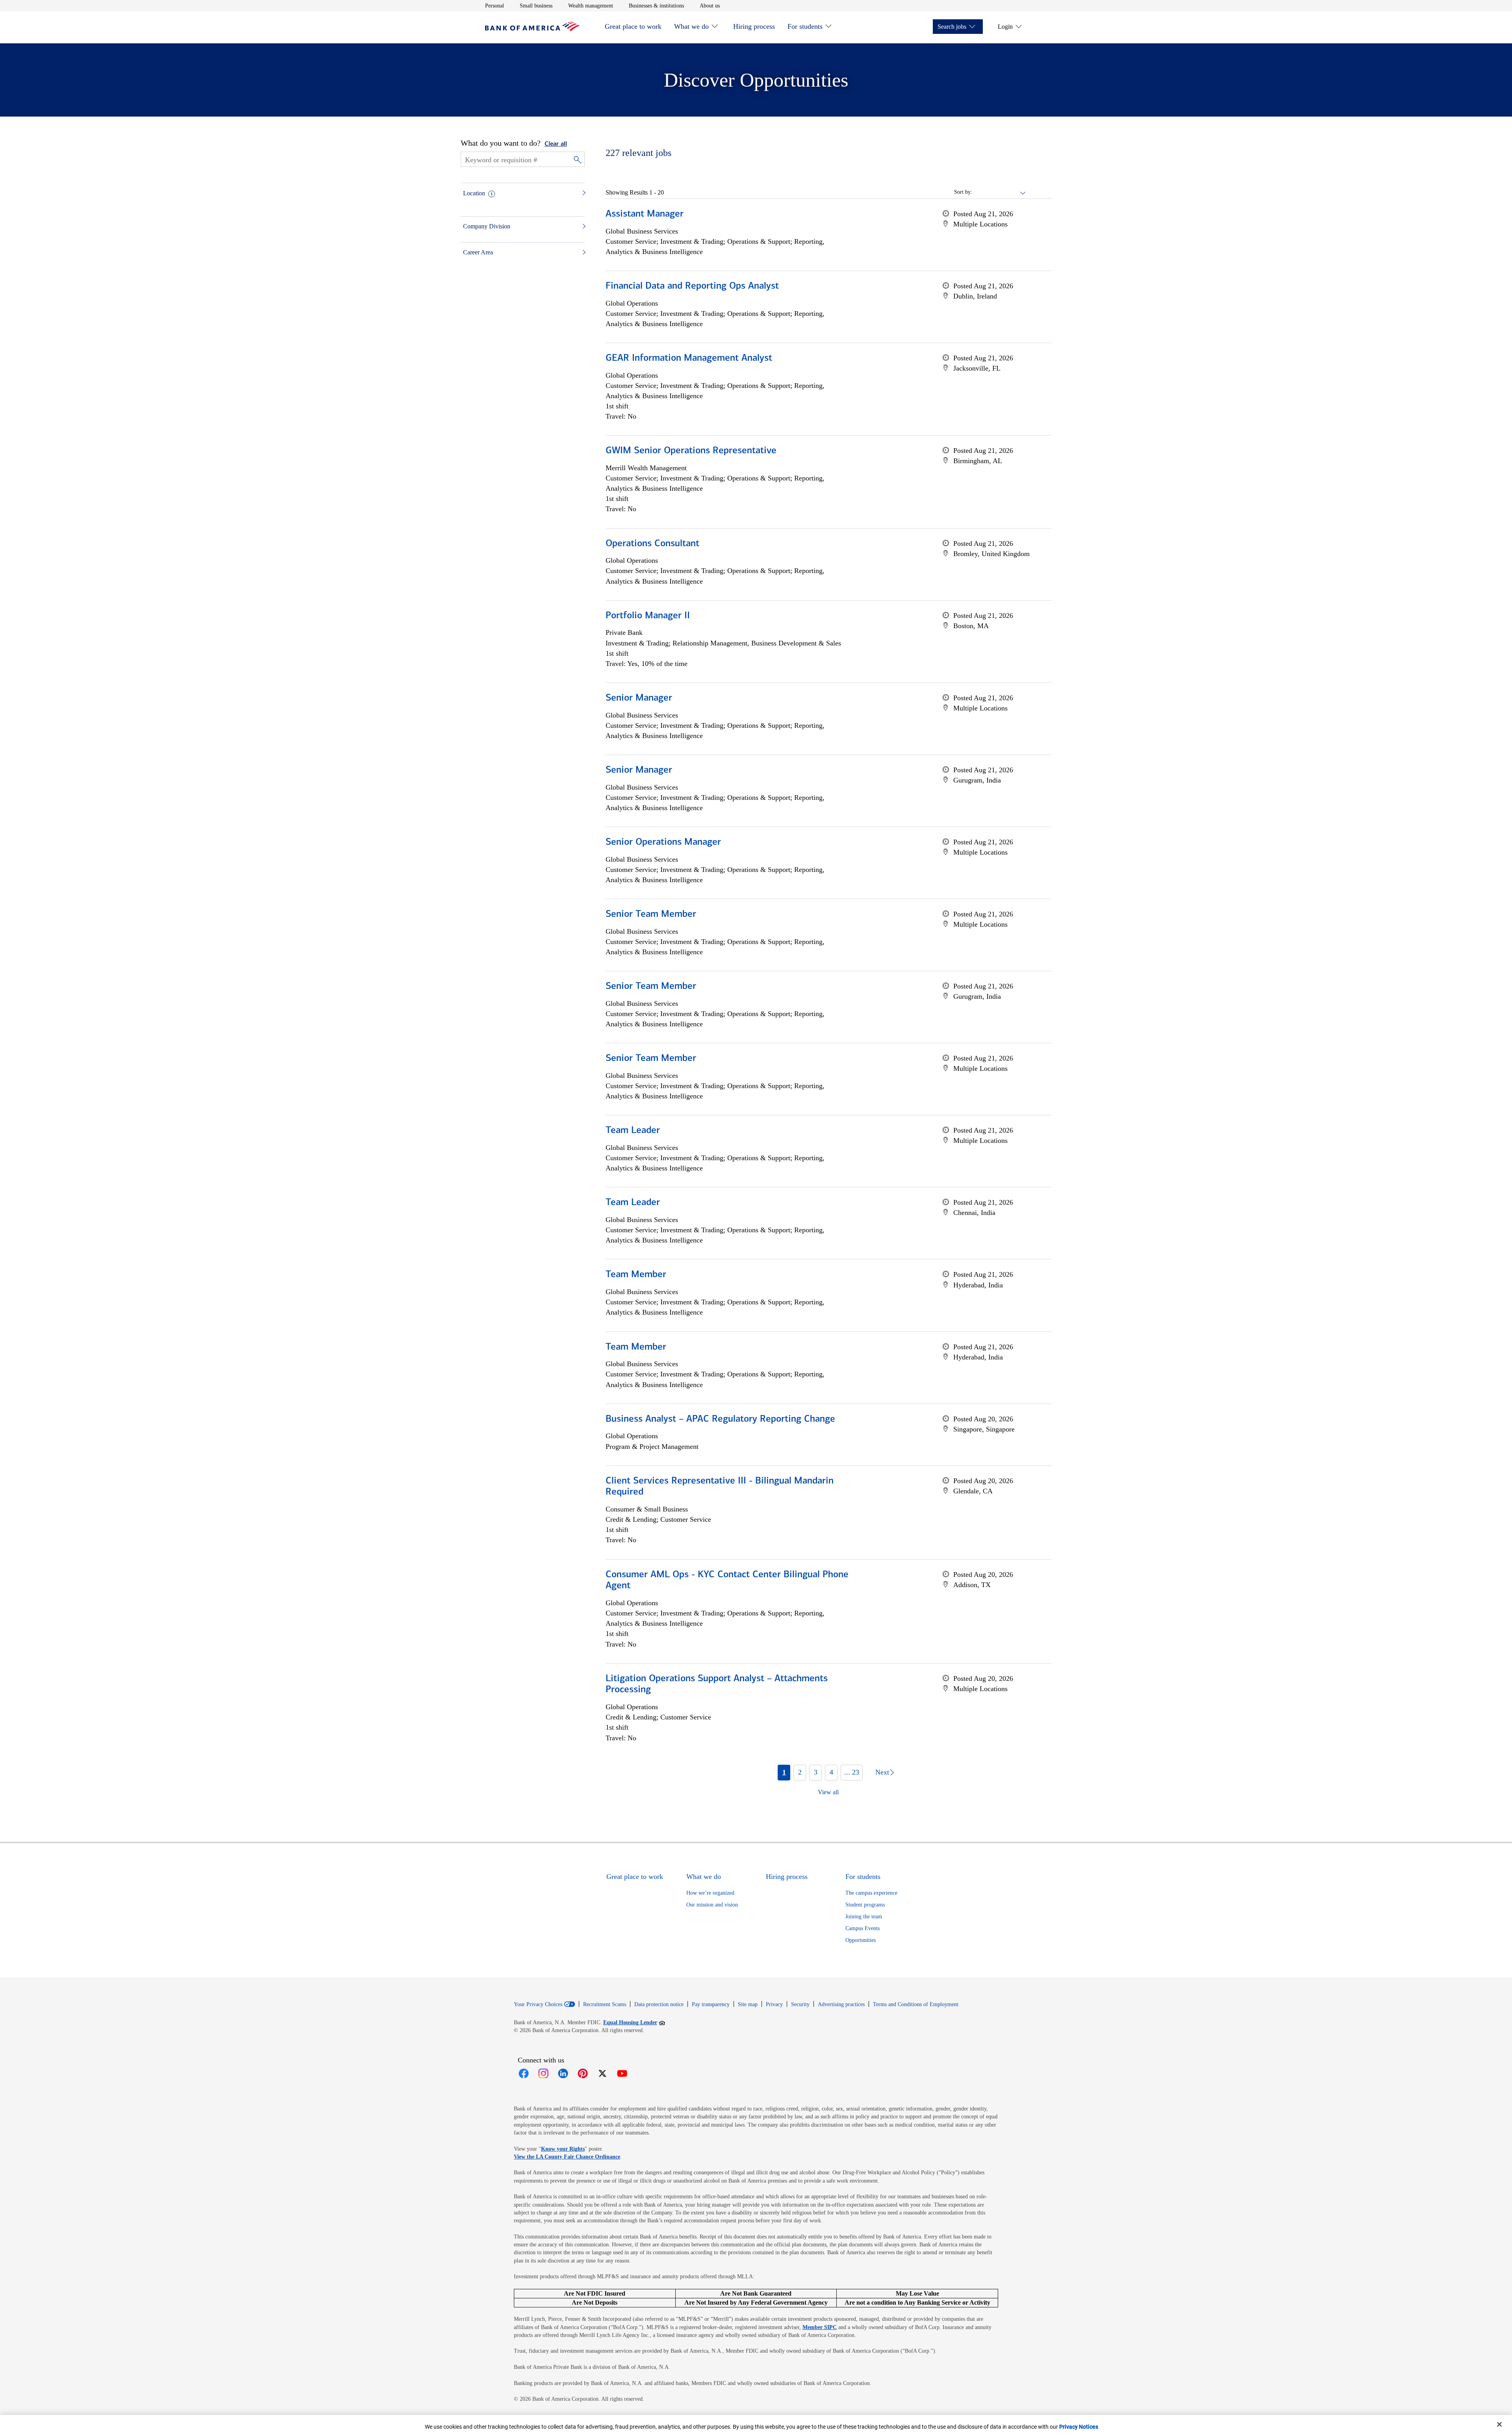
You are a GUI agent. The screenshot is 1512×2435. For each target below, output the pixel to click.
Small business (536, 6)
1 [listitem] (784, 1772)
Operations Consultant (652, 544)
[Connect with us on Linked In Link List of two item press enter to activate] (563, 2073)
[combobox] (999, 192)
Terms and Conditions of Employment (916, 2004)
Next (882, 1772)
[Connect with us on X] (602, 2073)
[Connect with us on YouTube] (622, 2073)
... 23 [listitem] (852, 1772)
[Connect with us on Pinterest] (583, 2073)
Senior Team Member (651, 914)
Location (474, 193)
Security (800, 2004)
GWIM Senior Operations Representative (691, 451)
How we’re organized (710, 1893)
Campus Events (863, 1928)
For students (805, 26)
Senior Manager (639, 698)
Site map (748, 2004)
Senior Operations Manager (663, 842)
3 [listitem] (816, 1772)
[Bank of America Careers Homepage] (532, 29)
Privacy (774, 2004)
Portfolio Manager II (648, 616)
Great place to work (633, 26)
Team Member (636, 1275)
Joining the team (864, 1917)
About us (710, 6)
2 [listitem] (800, 1772)
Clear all (556, 144)
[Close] (1499, 2424)
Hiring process (754, 26)
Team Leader (633, 1131)
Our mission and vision (712, 1905)
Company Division (487, 226)
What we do (691, 26)
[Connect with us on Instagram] (543, 2073)
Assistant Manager (645, 214)
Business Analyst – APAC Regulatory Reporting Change (720, 1419)
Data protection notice (659, 2004)
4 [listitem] (831, 1772)
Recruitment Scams (605, 2004)
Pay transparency (711, 2004)
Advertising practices (841, 2004)
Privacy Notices (1079, 2427)
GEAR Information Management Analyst (689, 358)
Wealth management (591, 6)
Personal (495, 6)
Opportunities (861, 1940)
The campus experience (871, 1893)
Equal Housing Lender (634, 2022)
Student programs (865, 1905)
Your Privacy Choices (538, 2005)
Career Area (478, 252)
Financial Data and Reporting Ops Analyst (692, 286)
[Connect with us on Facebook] (524, 2073)
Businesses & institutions (656, 6)
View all (828, 1792)
